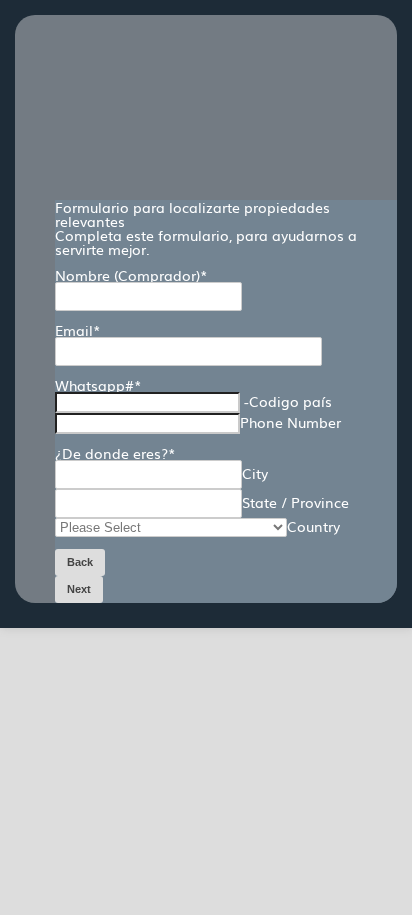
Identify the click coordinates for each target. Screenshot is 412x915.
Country (313, 526)
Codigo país (290, 401)
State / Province (295, 502)
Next (79, 589)
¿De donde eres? (115, 453)
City (255, 473)
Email (78, 330)
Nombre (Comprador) (131, 275)
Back (80, 562)
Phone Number (290, 422)
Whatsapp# (98, 385)
